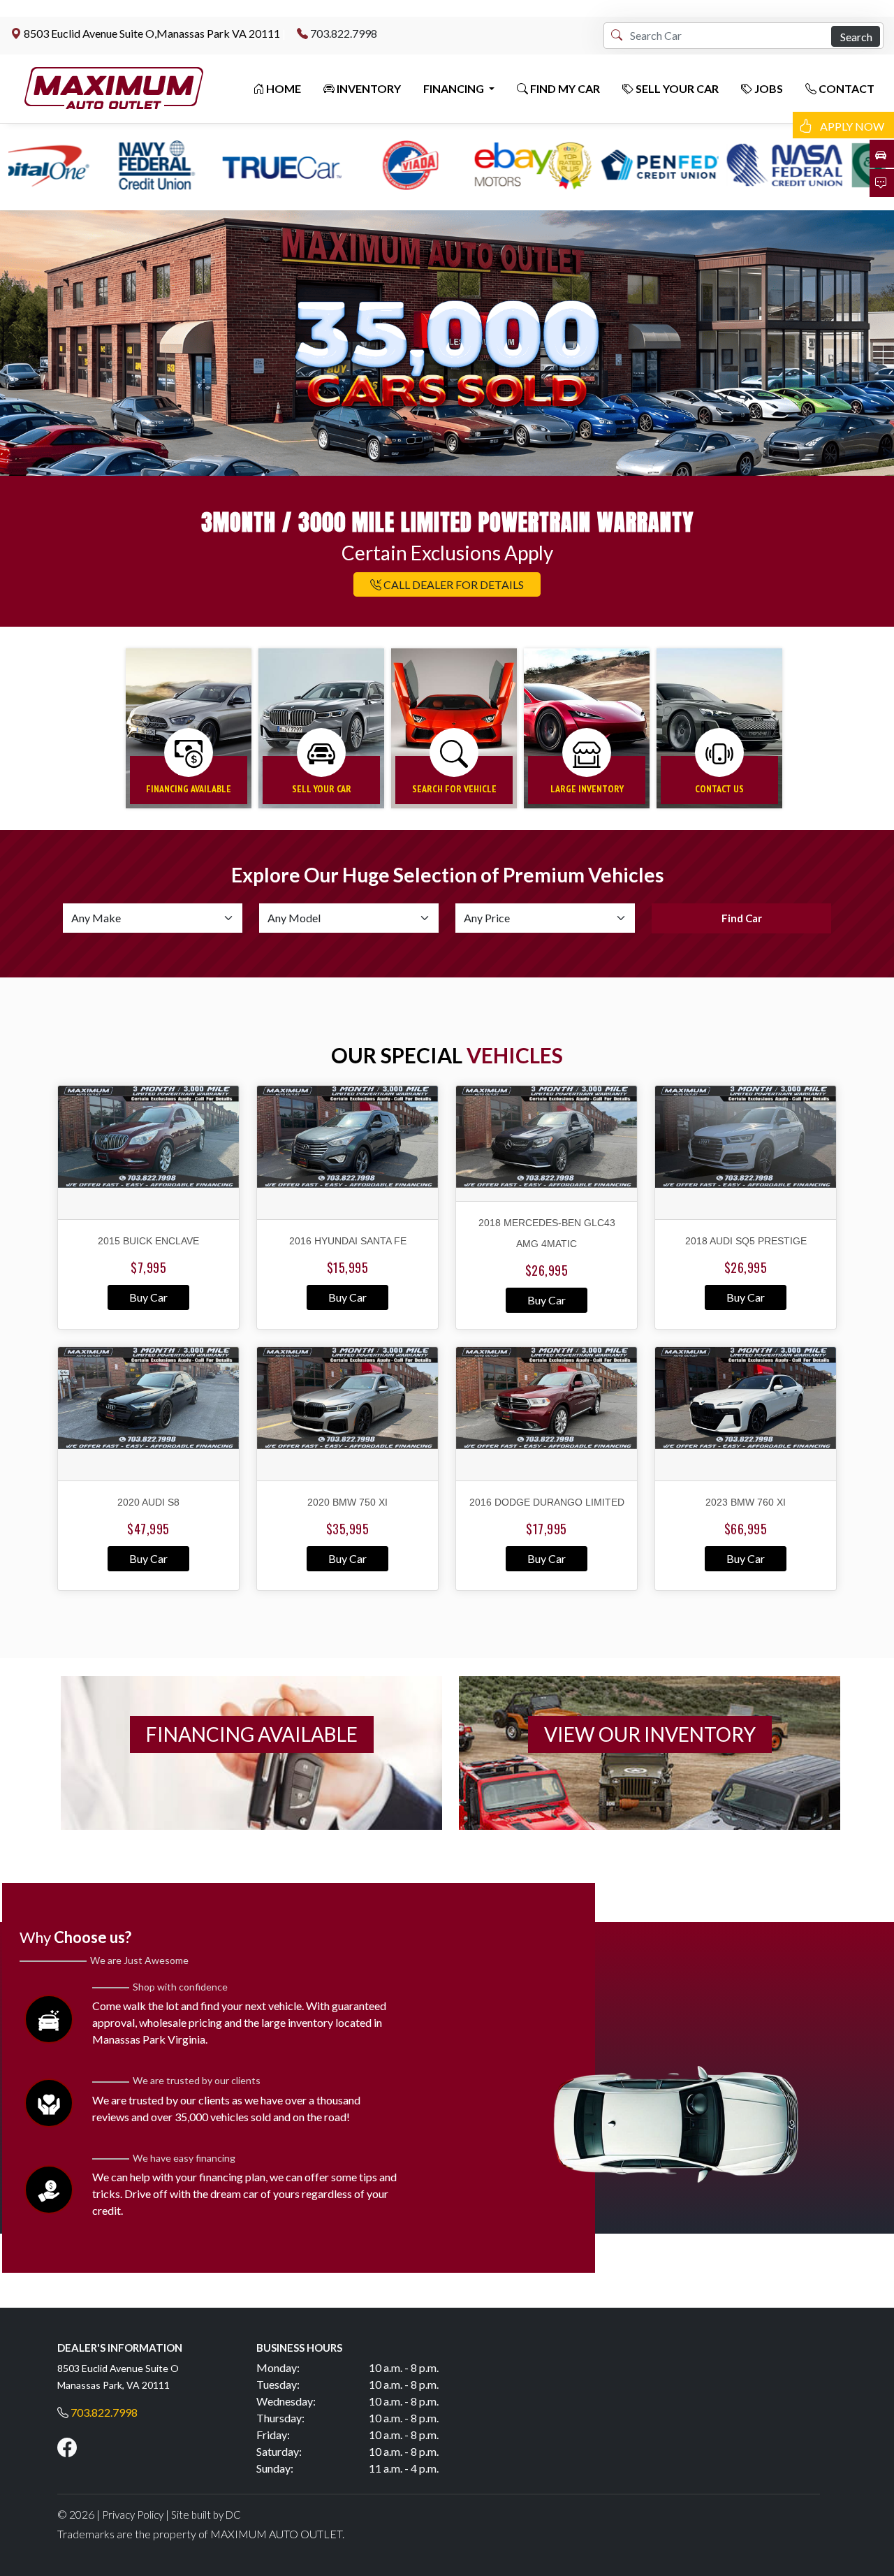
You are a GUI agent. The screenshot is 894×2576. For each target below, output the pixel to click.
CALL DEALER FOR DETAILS (453, 584)
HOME (283, 88)
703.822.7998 (344, 33)
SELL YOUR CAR (676, 88)
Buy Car (148, 1297)
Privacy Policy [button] (133, 2515)
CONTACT (845, 88)
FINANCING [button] (455, 88)
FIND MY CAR (564, 88)
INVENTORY (368, 88)
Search (856, 37)
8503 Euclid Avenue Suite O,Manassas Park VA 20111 (152, 33)
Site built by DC (206, 2515)
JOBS (768, 88)
